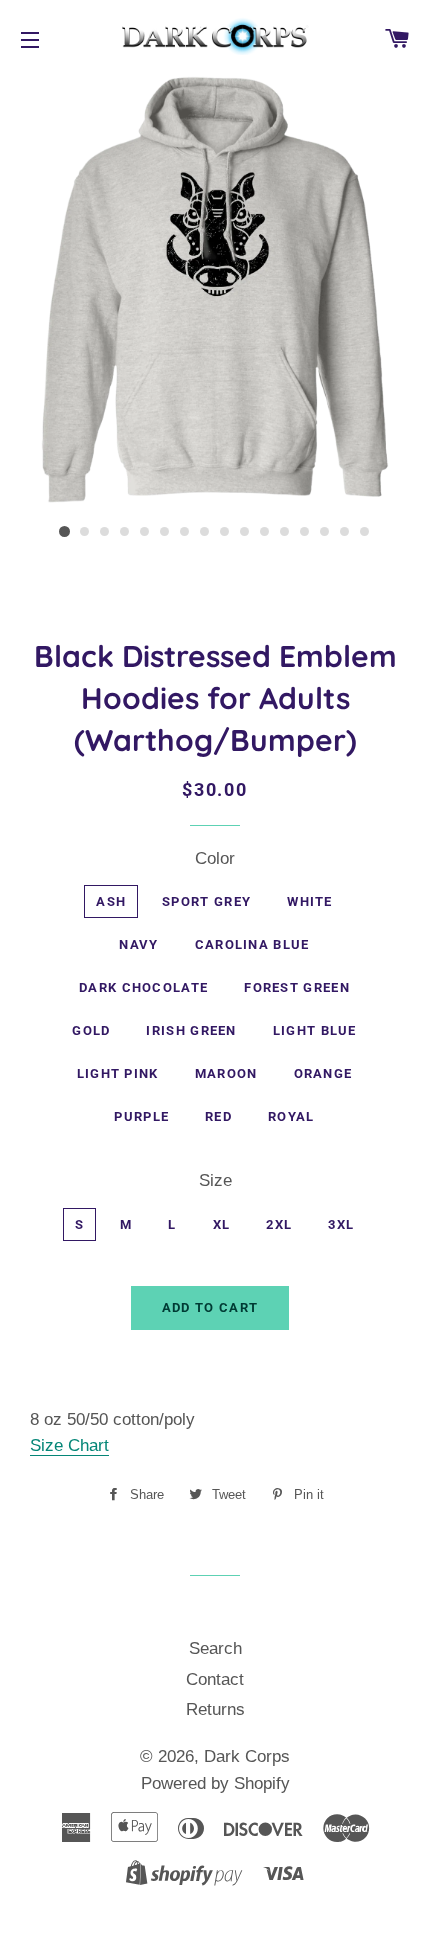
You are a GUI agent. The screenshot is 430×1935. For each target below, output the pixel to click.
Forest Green (297, 987)
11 (265, 532)
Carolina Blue (252, 944)
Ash (111, 901)
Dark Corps (247, 1756)
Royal (291, 1116)
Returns (215, 1709)
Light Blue (315, 1030)
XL (222, 1224)
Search (215, 1648)
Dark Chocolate (143, 987)
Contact (215, 1679)
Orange (323, 1073)
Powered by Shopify (215, 1783)
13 (305, 532)
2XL (279, 1224)
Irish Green (191, 1030)
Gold (91, 1030)
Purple (141, 1116)
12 (285, 532)
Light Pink (118, 1073)
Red (218, 1116)
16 (365, 532)
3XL (341, 1224)
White (310, 901)
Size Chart (69, 1445)
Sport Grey (206, 901)
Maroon (226, 1073)
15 (345, 532)
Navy (138, 944)
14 (325, 532)
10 (245, 532)
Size (215, 1180)
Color (215, 858)
